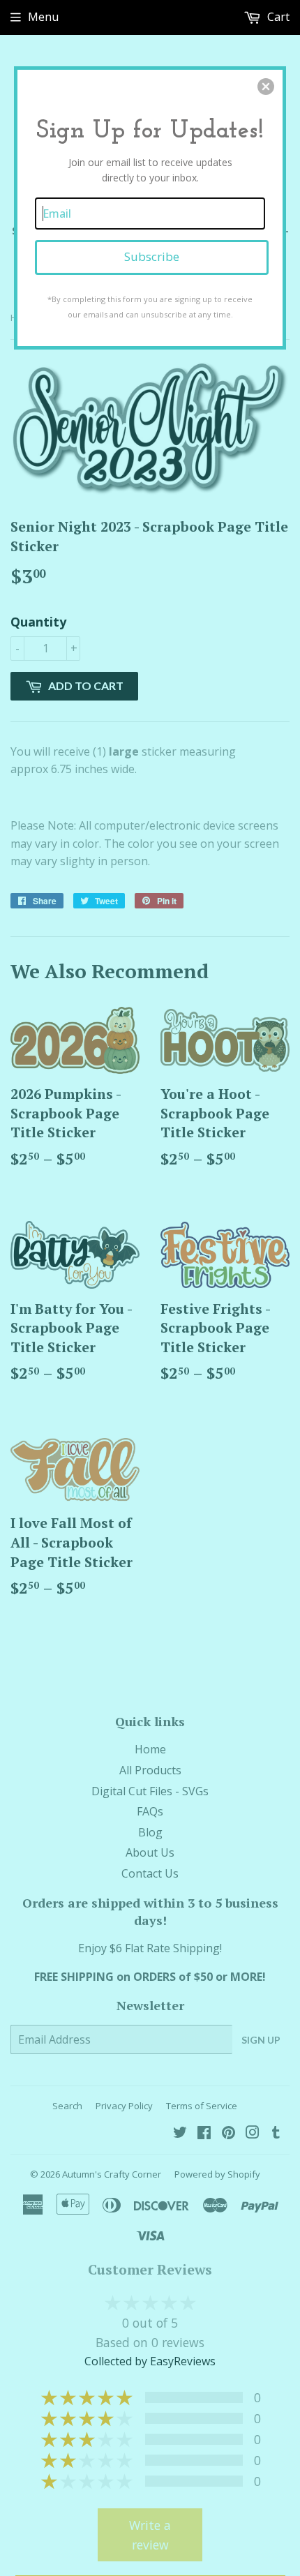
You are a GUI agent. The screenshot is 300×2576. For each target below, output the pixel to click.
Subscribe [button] (152, 256)
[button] (266, 87)
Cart (277, 17)
